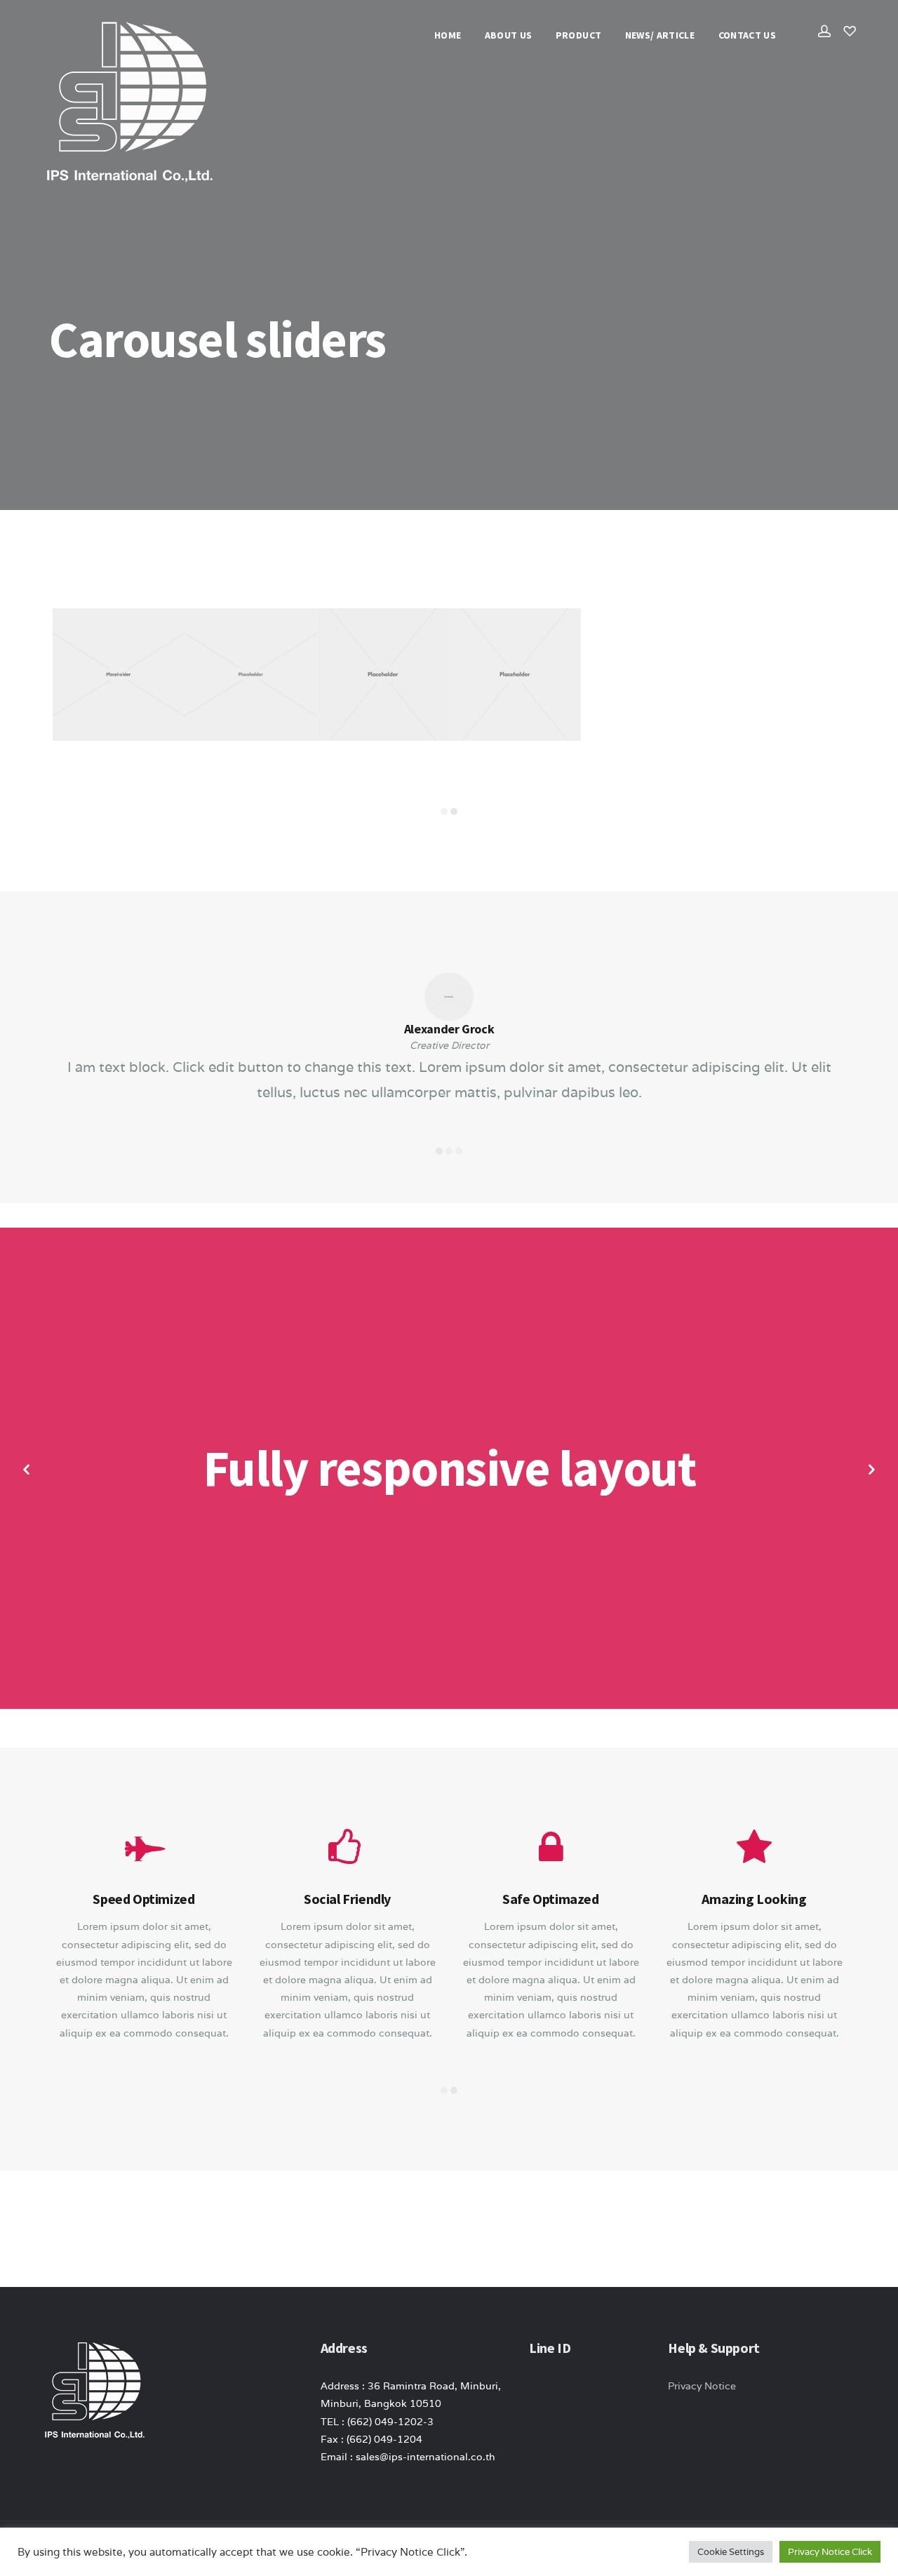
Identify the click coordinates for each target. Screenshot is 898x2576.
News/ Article (660, 35)
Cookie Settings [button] (731, 2552)
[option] (449, 686)
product (578, 35)
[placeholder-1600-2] (250, 674)
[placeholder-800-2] (383, 674)
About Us (509, 35)
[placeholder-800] (515, 674)
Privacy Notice (702, 2386)
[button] (26, 1470)
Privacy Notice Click (830, 2552)
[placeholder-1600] (119, 674)
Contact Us (748, 35)
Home (448, 35)
